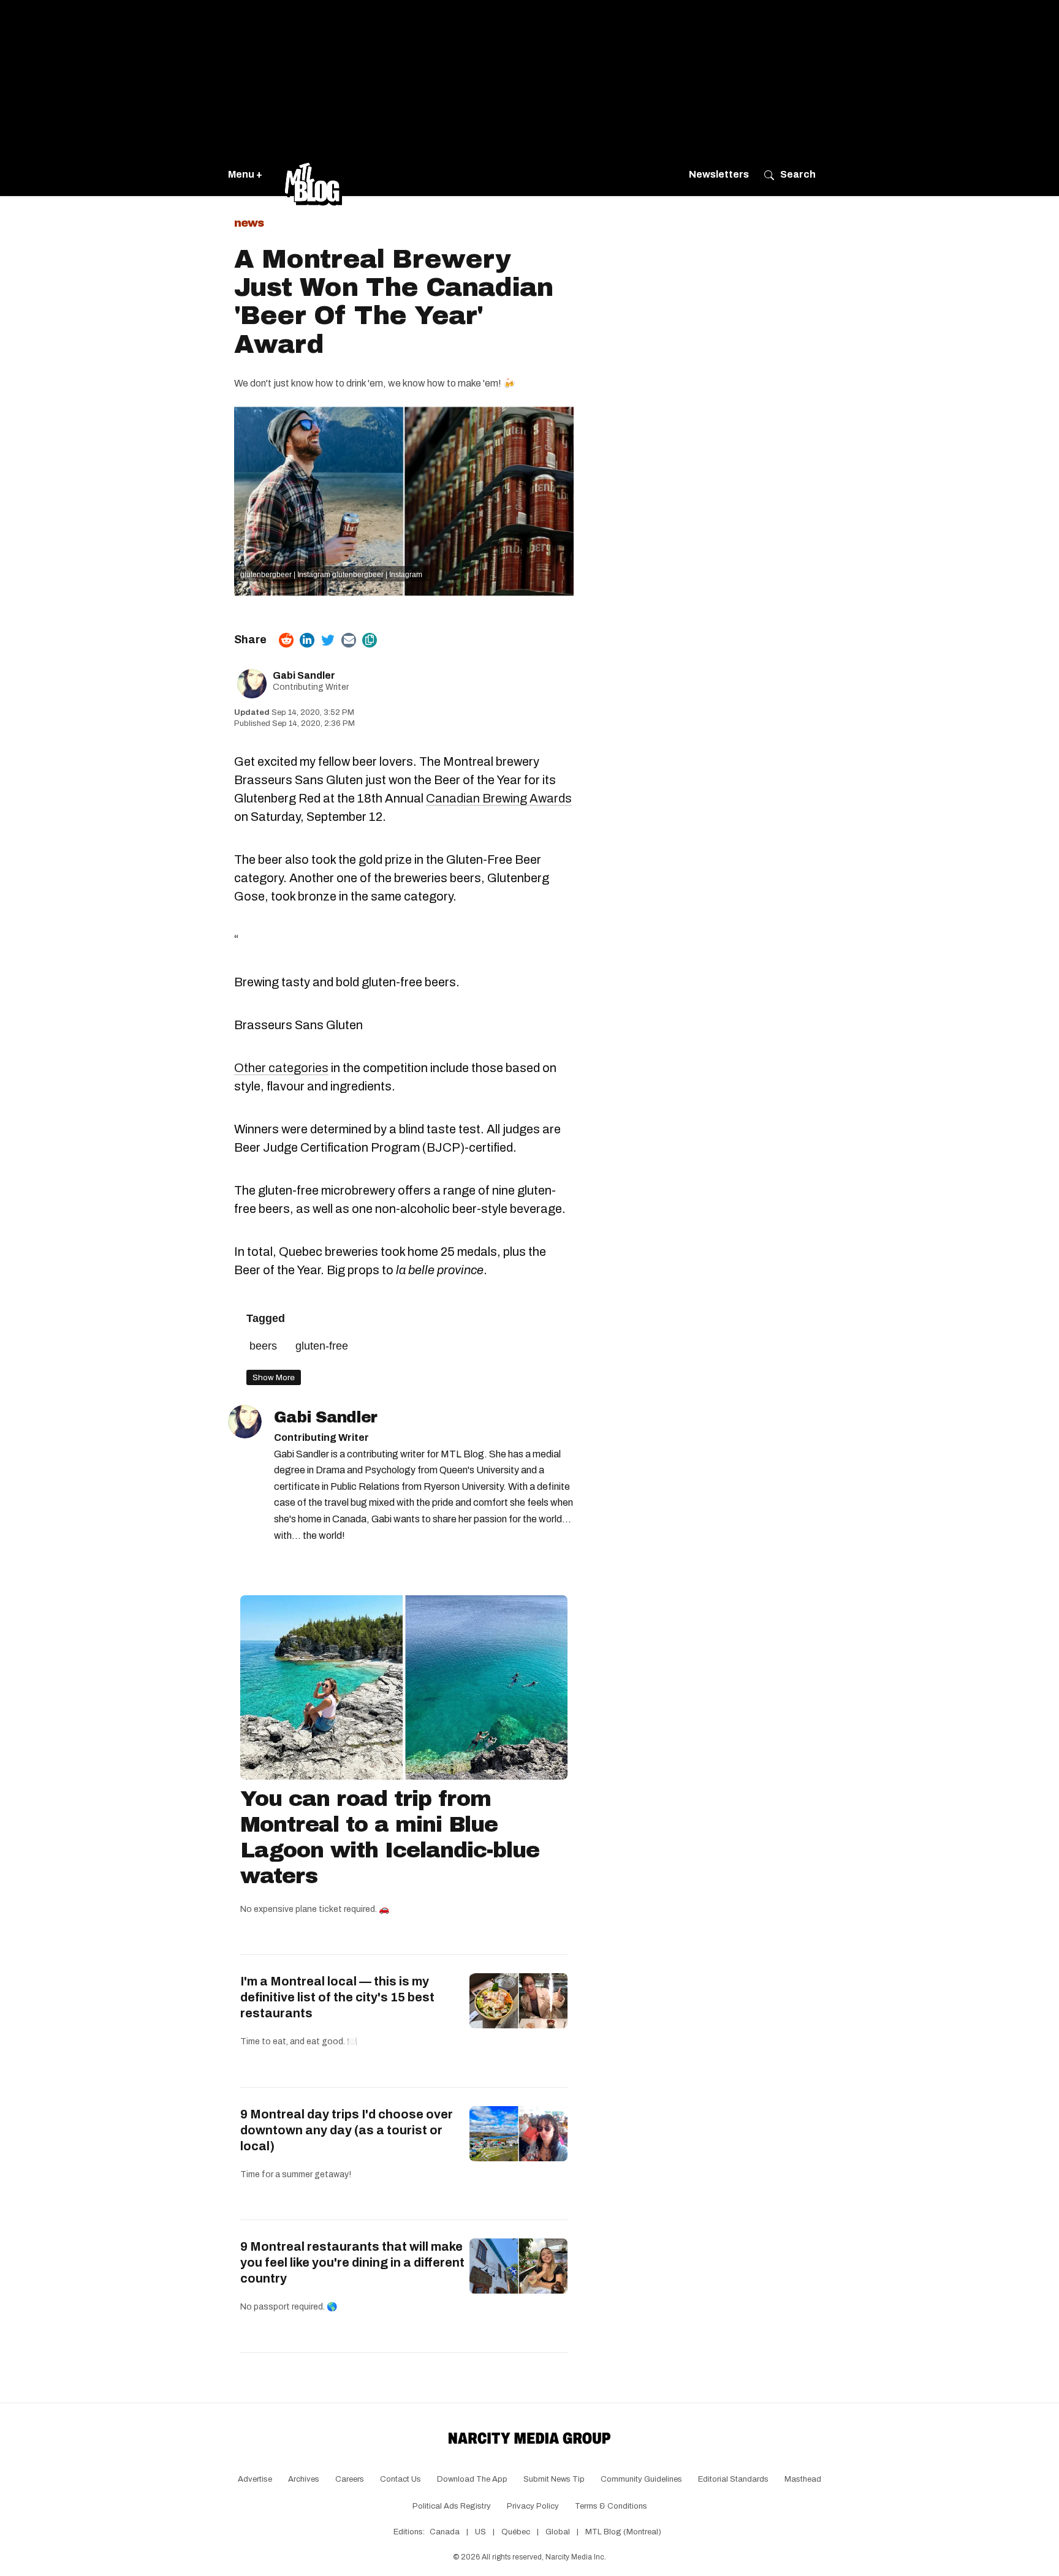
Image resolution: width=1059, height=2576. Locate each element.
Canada (445, 2532)
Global (558, 2532)
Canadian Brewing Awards (499, 798)
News (249, 223)
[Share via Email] (349, 640)
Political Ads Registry (452, 2506)
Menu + (245, 174)
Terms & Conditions (611, 2506)
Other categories (281, 1068)
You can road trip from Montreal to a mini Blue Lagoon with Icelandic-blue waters (390, 1837)
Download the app (472, 2479)
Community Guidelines (641, 2479)
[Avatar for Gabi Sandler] (245, 1422)
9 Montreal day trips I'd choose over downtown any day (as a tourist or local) (347, 2130)
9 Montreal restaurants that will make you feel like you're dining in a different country (352, 2262)
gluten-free (322, 1346)
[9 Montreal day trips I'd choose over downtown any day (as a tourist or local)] (518, 2134)
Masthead (803, 2479)
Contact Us (400, 2479)
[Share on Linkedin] (307, 640)
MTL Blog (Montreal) (623, 2532)
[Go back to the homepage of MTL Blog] (313, 175)
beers (263, 1346)
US (480, 2532)
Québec (516, 2532)
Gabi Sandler (304, 675)
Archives (304, 2479)
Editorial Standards (733, 2479)
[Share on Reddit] (286, 640)
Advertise (255, 2479)
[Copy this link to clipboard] (370, 640)
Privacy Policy (533, 2506)
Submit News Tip (554, 2479)
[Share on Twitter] (328, 640)
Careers (350, 2479)
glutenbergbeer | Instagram (285, 575)
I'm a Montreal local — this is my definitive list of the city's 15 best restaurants (337, 1997)
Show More (274, 1377)
